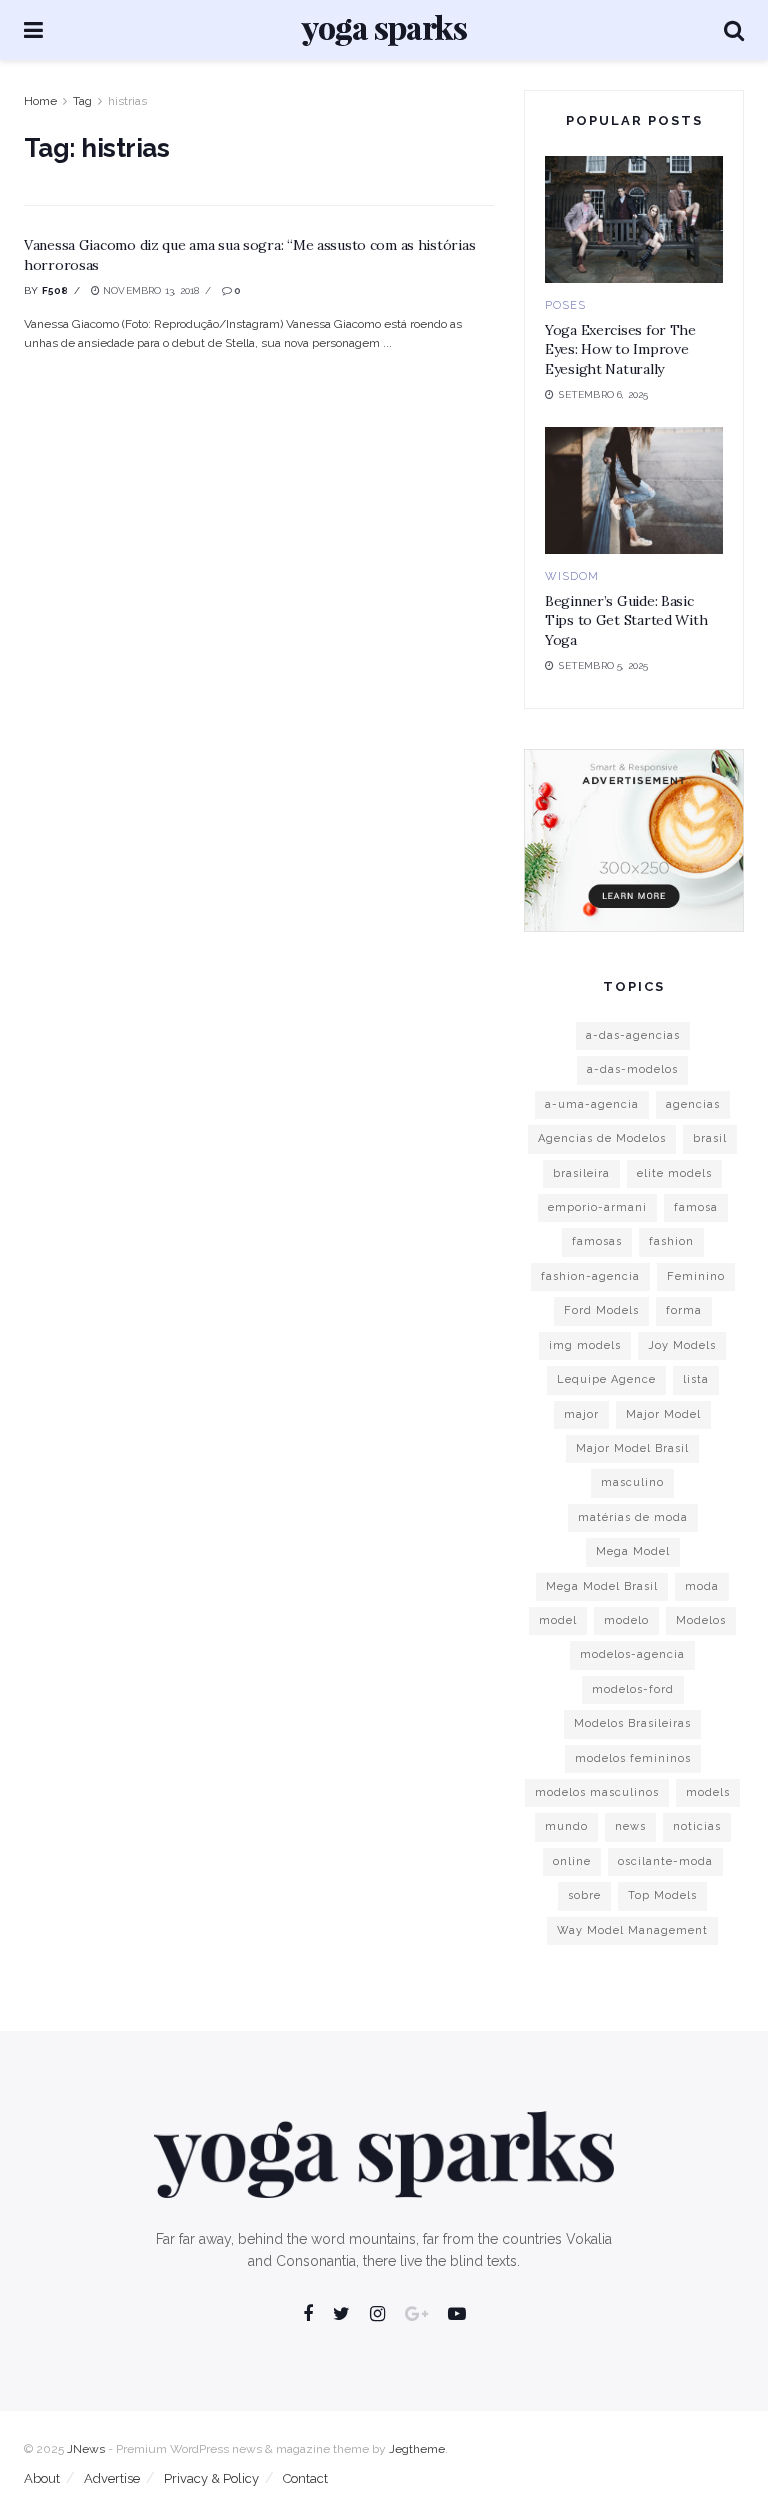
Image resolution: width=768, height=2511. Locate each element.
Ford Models (601, 1310)
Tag (82, 101)
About (42, 2478)
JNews (86, 2449)
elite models (674, 1173)
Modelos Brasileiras (632, 1723)
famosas (597, 1241)
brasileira (581, 1173)
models (708, 1792)
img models (585, 1345)
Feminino (696, 1276)
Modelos (701, 1620)
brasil (710, 1138)
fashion (671, 1241)
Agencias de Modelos (602, 1138)
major (581, 1414)
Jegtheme (417, 2449)
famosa (696, 1207)
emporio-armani (597, 1207)
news (630, 1826)
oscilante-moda (665, 1861)
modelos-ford (633, 1689)
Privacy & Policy (211, 2478)
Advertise (112, 2478)
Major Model (663, 1414)
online (572, 1861)
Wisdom (572, 576)
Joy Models (682, 1345)
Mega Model (633, 1551)
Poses (565, 305)
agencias (693, 1104)
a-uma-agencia (592, 1104)
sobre (584, 1895)
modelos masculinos (597, 1792)
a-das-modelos (632, 1069)
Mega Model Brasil (602, 1586)
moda (702, 1586)
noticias (697, 1826)
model (558, 1620)
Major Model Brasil (632, 1448)
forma (684, 1310)
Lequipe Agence (606, 1379)
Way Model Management (632, 1930)
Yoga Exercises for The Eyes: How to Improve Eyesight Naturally (620, 349)
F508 (55, 290)
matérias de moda (633, 1517)
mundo (566, 1826)
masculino (632, 1482)
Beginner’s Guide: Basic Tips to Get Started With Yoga (626, 620)
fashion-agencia (590, 1276)
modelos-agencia (632, 1654)
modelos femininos (633, 1758)
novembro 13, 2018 (150, 290)
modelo (626, 1620)
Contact (305, 2478)
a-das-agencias (633, 1035)
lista (696, 1379)
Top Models (662, 1895)
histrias (127, 101)
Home (40, 101)
